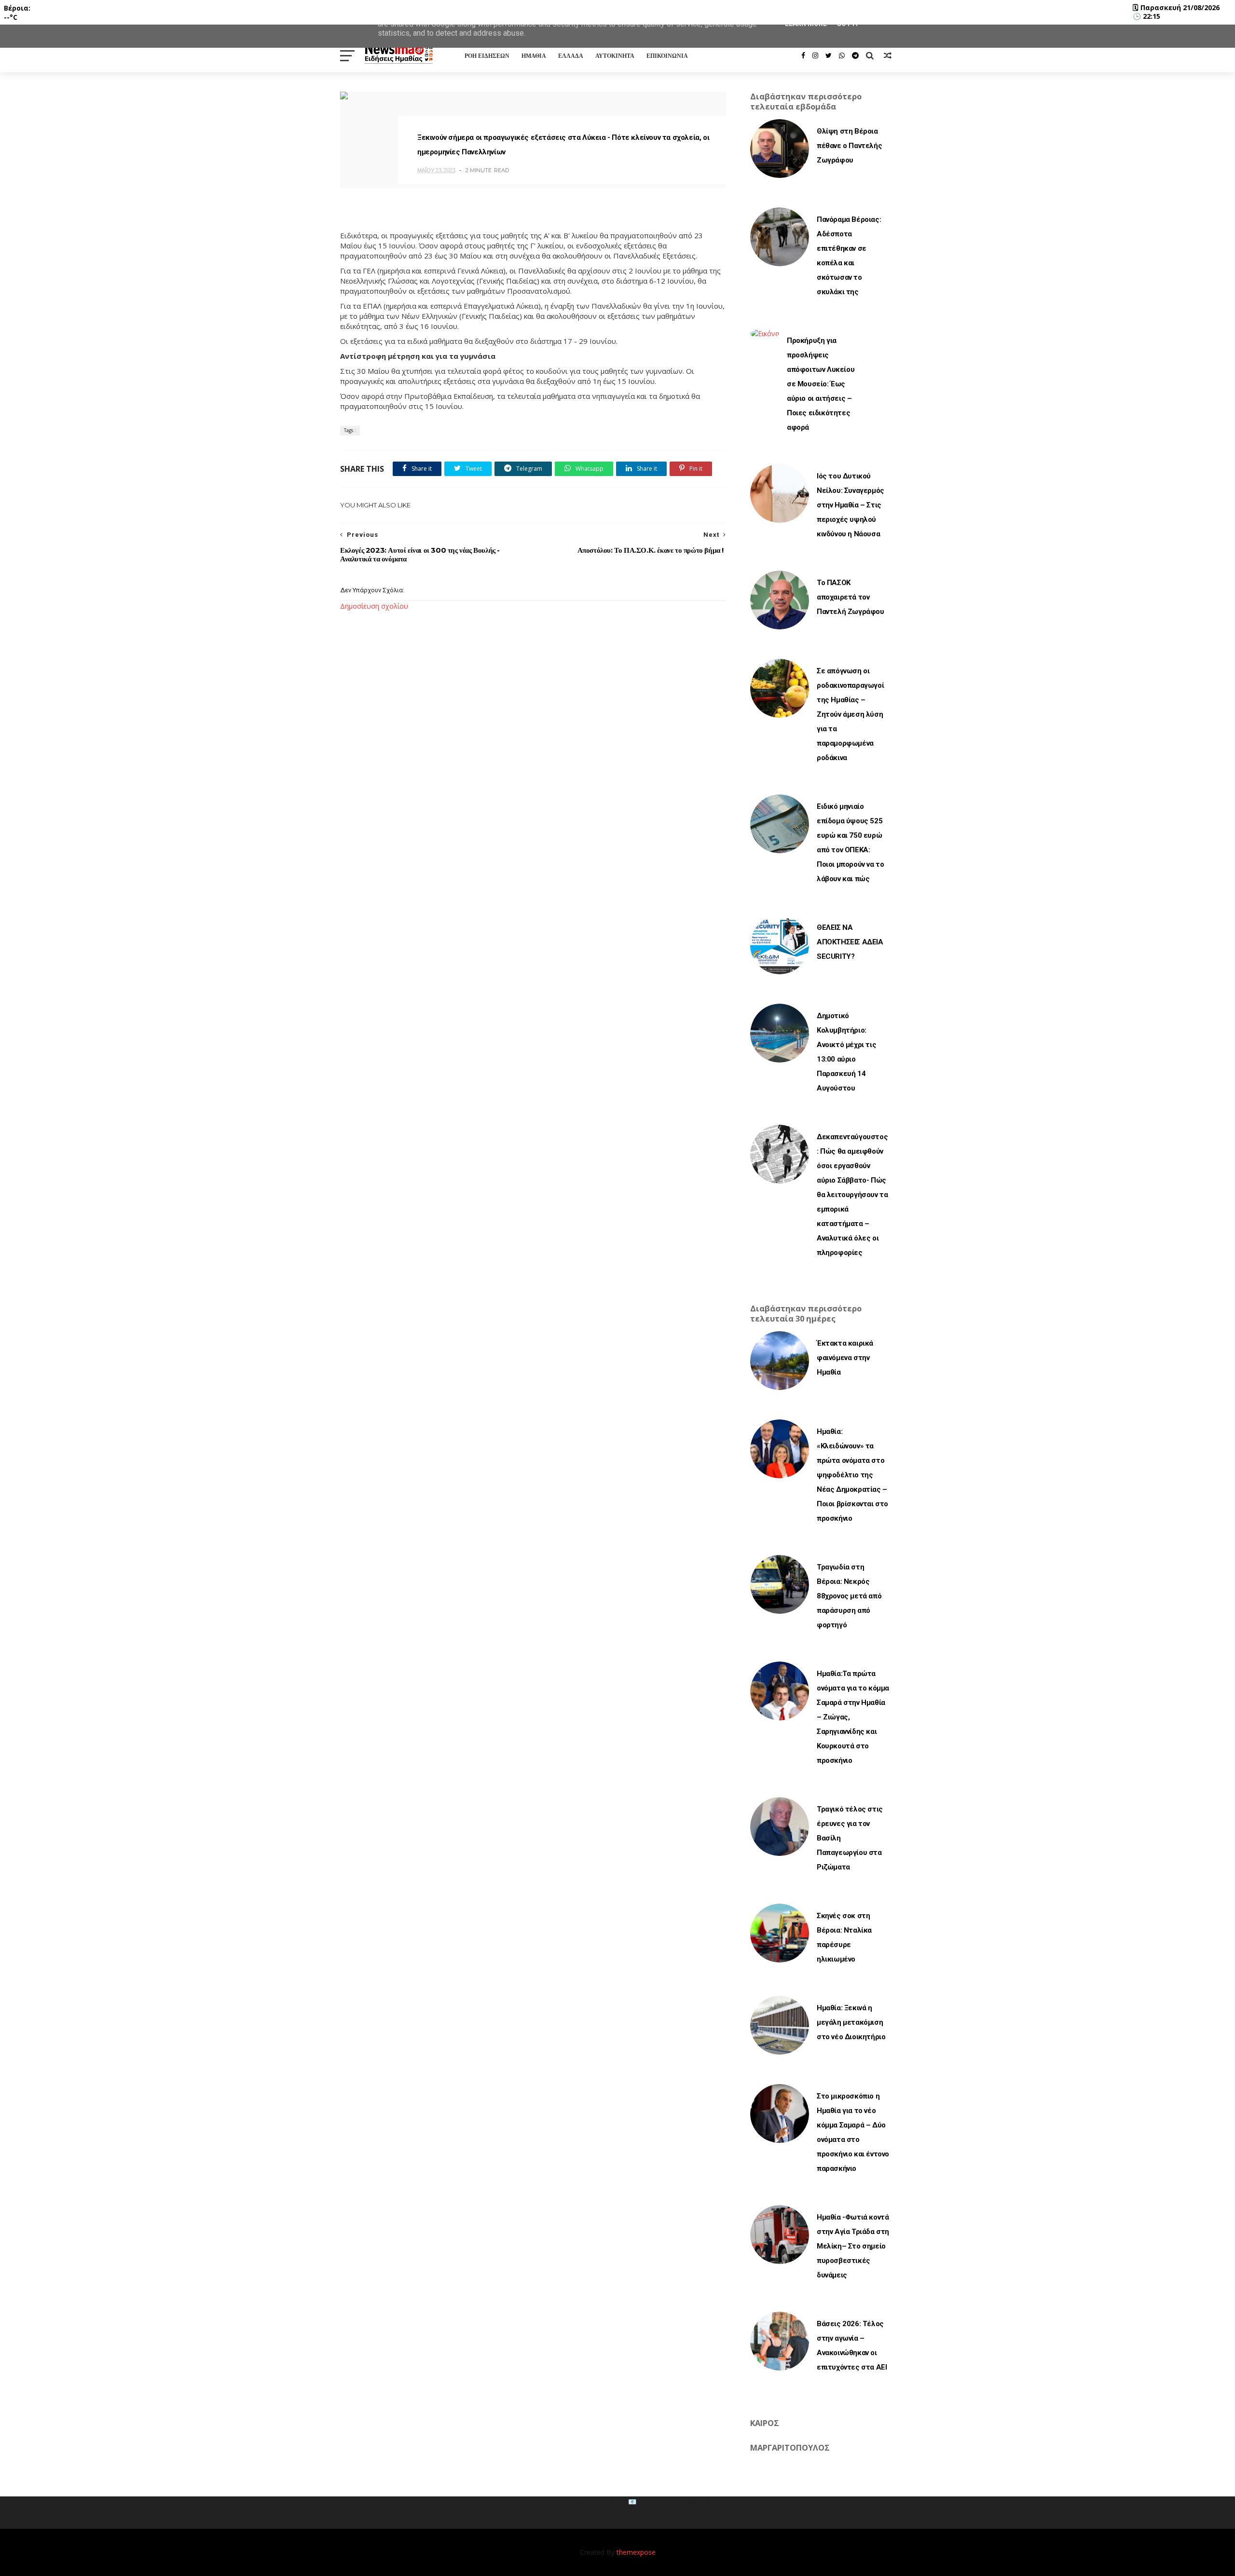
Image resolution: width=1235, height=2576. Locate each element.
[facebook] (803, 55)
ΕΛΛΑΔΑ (571, 56)
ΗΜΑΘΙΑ (534, 56)
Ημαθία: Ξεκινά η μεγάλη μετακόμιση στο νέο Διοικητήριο (851, 2022)
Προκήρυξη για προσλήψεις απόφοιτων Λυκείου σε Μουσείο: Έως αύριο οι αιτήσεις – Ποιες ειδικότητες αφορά (821, 384)
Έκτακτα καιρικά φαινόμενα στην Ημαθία (845, 1358)
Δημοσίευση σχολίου (374, 606)
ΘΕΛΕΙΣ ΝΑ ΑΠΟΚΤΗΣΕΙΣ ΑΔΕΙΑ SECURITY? (850, 942)
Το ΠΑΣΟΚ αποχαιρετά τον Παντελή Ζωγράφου (851, 597)
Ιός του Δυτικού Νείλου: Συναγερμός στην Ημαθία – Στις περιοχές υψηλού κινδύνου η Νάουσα (851, 505)
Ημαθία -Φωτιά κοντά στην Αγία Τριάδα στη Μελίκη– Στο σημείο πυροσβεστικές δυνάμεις (853, 2246)
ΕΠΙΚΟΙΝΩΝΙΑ (667, 56)
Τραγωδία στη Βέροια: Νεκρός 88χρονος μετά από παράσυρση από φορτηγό (849, 1596)
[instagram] (815, 55)
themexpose (636, 2552)
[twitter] (829, 55)
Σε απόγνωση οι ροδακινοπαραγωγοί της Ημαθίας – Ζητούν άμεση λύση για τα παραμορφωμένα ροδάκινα (850, 714)
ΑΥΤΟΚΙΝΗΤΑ (615, 56)
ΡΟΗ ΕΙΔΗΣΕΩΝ (487, 56)
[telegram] (855, 55)
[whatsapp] (842, 55)
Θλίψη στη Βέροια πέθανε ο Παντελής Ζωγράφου (849, 146)
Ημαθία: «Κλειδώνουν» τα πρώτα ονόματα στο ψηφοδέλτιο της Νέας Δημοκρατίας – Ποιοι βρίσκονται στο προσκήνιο (852, 1475)
